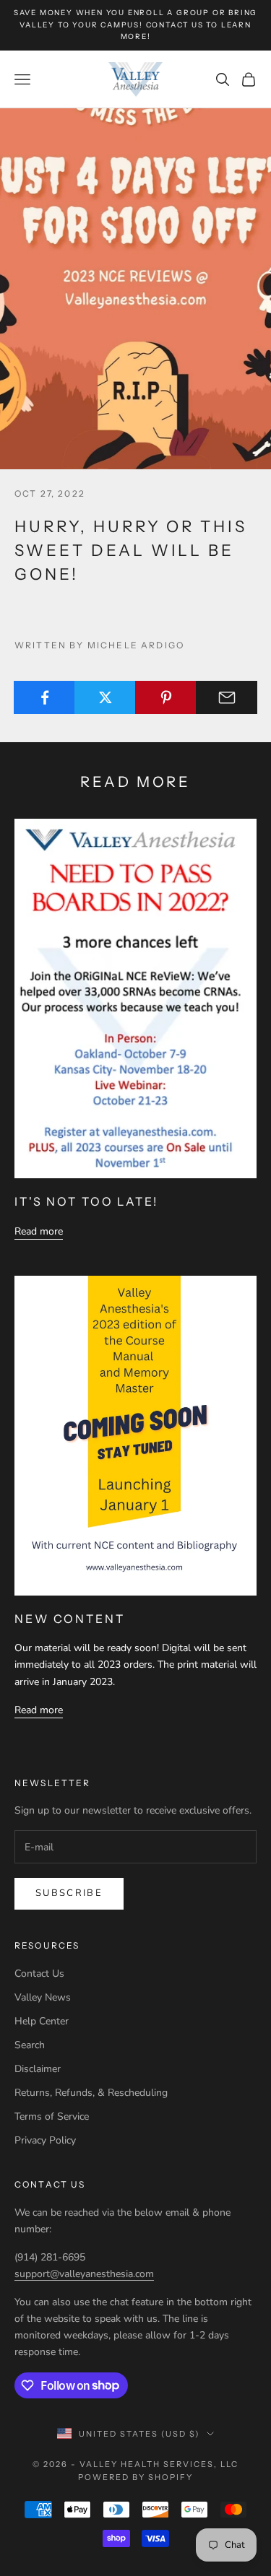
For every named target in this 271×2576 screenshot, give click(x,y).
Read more (39, 1231)
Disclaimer (38, 2069)
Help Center (42, 2021)
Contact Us (39, 1974)
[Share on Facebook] (44, 697)
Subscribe (69, 1893)
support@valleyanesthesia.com (84, 2274)
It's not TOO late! (86, 1201)
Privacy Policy (45, 2140)
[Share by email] (227, 697)
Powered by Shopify (135, 2477)
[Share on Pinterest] (166, 697)
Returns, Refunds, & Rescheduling (91, 2093)
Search (30, 2045)
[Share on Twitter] (105, 697)
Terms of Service (52, 2116)
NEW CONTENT (70, 1619)
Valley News (43, 1997)
